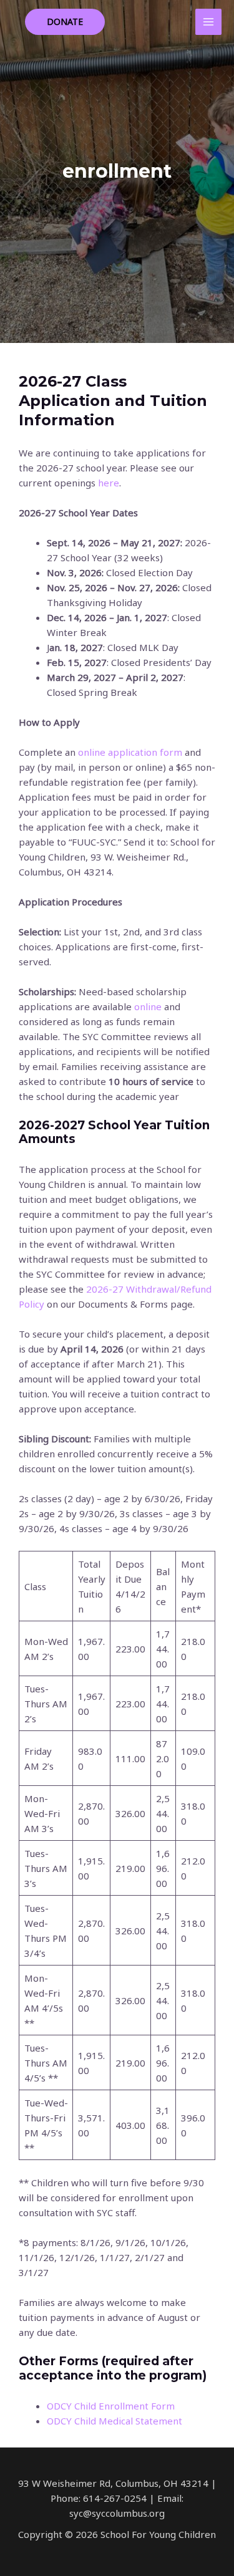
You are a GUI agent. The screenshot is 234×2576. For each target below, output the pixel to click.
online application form (130, 752)
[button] (65, 22)
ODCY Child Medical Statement (115, 2421)
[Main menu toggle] (209, 22)
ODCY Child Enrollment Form (111, 2406)
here (109, 483)
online (148, 1006)
